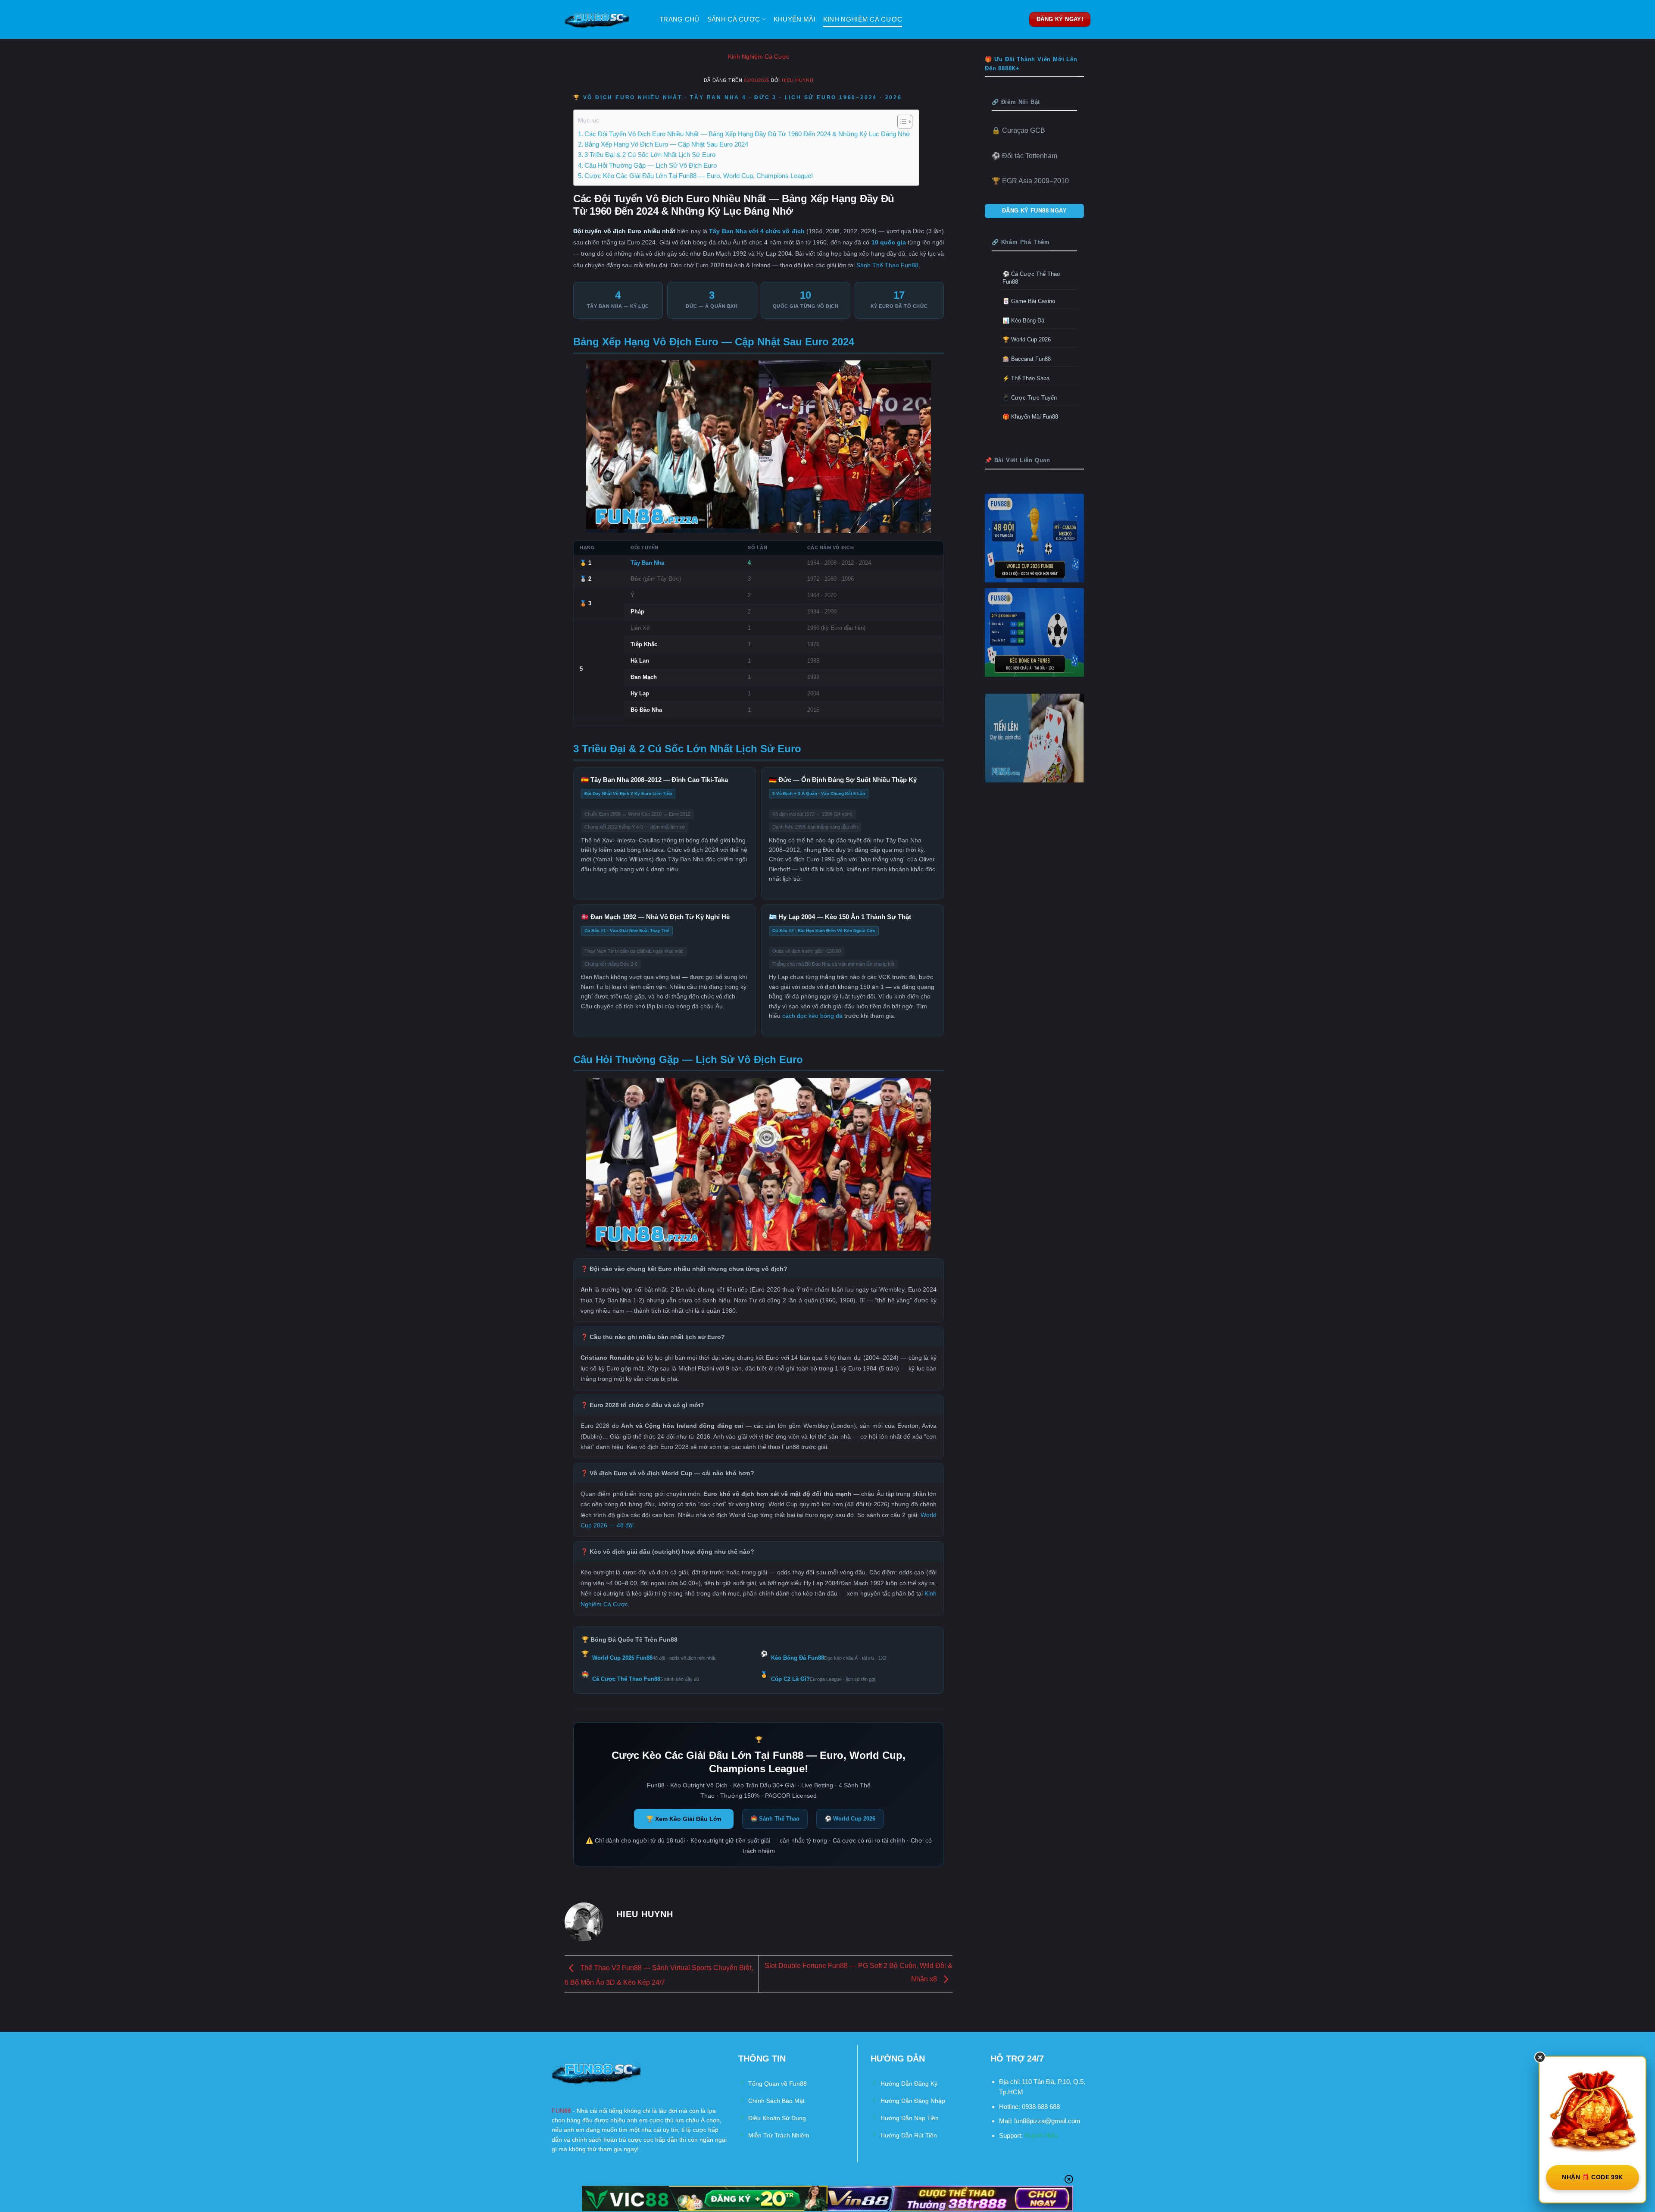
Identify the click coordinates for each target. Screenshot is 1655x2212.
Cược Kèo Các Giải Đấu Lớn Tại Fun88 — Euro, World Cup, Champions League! (699, 176)
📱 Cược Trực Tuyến (1030, 398)
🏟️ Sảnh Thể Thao (775, 1819)
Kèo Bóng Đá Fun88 (798, 1658)
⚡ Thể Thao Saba (1026, 378)
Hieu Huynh (798, 80)
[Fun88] (606, 19)
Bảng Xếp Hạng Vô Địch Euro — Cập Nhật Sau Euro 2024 (666, 144)
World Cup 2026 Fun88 (622, 1658)
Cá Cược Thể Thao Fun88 (626, 1679)
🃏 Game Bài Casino (1029, 301)
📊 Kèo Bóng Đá (1023, 321)
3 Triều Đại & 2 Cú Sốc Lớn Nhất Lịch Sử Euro (650, 155)
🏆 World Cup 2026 (1027, 339)
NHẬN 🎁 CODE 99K (1592, 2177)
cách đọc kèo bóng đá (812, 1016)
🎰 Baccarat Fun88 (1027, 359)
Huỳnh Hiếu (1041, 2135)
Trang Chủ (679, 19)
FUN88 (561, 2111)
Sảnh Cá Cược (734, 19)
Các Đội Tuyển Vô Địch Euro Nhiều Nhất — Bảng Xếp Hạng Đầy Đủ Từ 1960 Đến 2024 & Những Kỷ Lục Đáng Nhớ (747, 134)
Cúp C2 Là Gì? (790, 1679)
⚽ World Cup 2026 (850, 1819)
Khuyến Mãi (795, 19)
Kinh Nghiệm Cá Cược (863, 19)
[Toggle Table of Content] (901, 122)
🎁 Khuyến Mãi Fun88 (1030, 417)
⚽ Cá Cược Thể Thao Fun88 (1031, 278)
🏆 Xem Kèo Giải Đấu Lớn (684, 1819)
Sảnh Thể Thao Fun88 (887, 265)
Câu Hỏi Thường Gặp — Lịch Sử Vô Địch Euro (651, 165)
